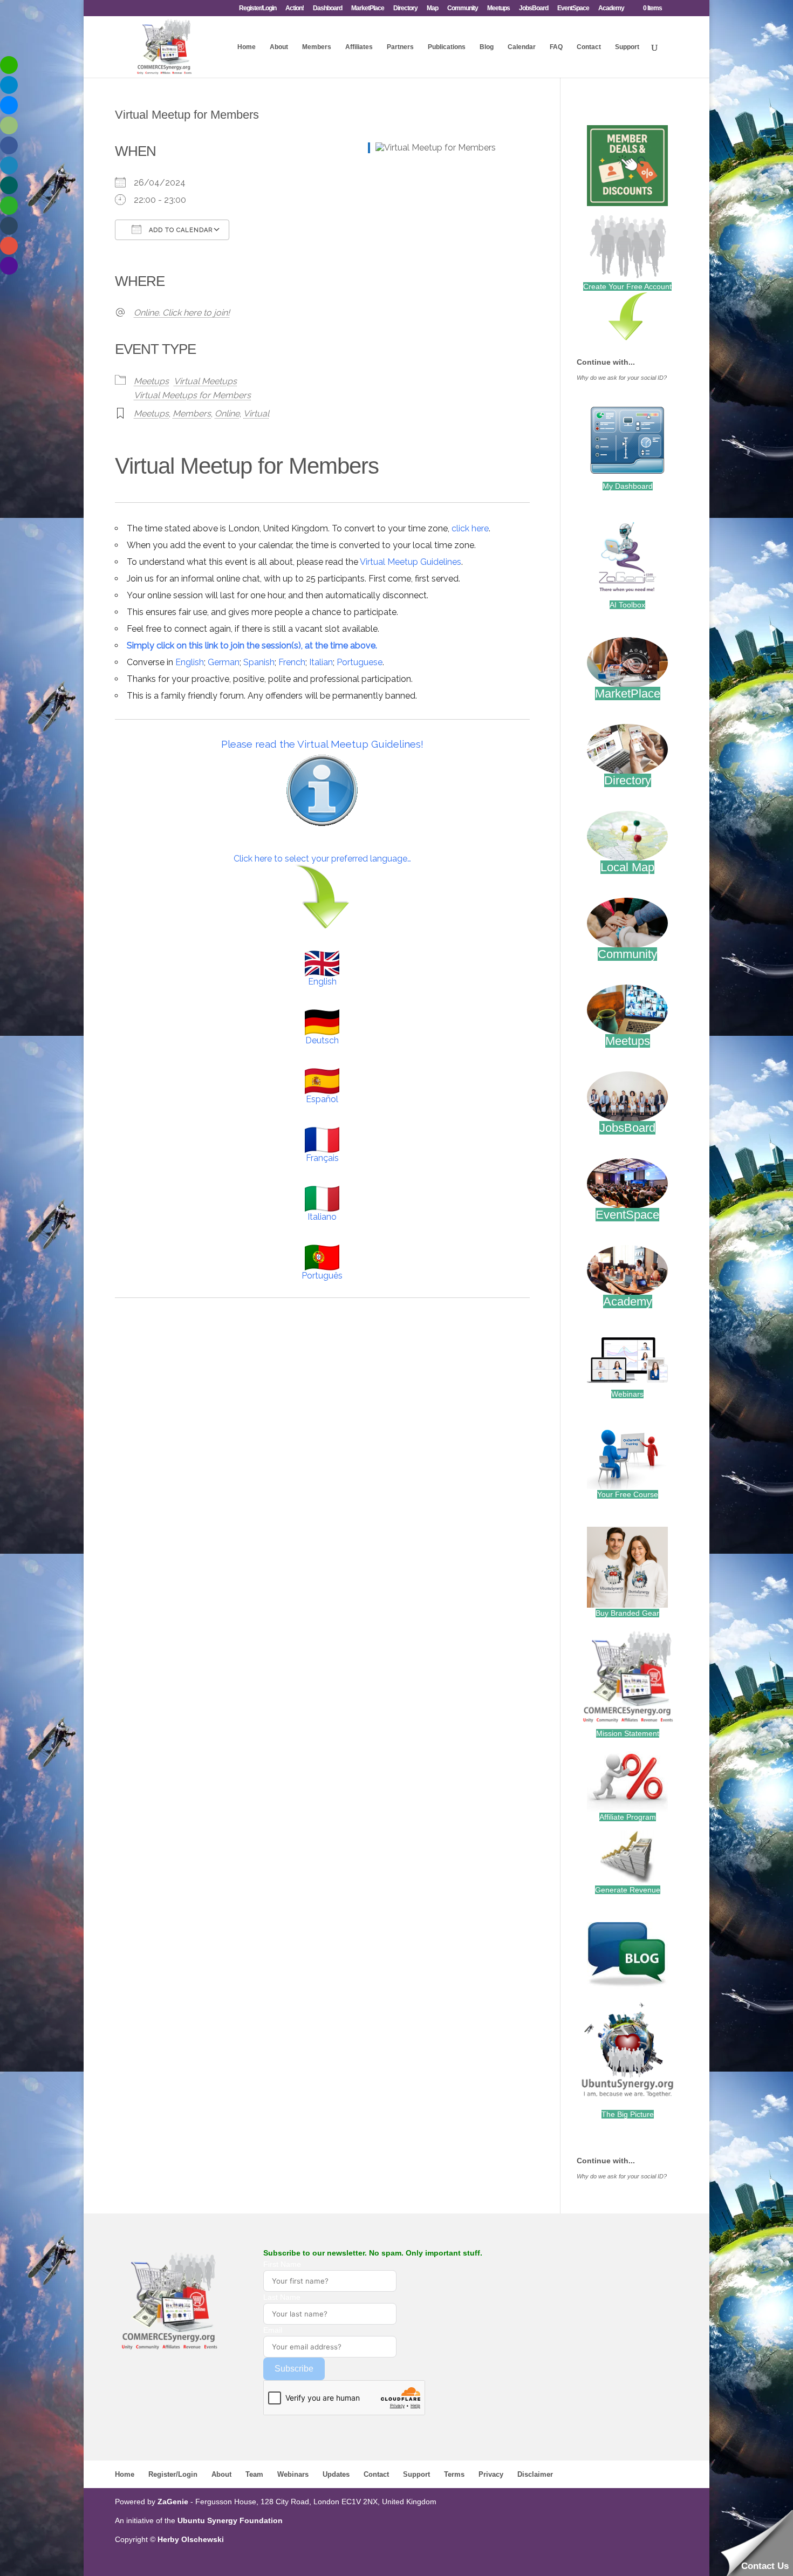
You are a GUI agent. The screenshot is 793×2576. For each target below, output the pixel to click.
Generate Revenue (628, 1890)
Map (432, 8)
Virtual (256, 414)
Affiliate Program (628, 1817)
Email (273, 2330)
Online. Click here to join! (182, 313)
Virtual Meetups (205, 381)
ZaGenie (173, 2502)
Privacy (491, 2474)
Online (227, 414)
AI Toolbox (627, 605)
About (279, 47)
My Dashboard (628, 486)
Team (254, 2474)
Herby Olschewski (191, 2539)
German (224, 662)
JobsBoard (534, 8)
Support (627, 47)
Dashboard (327, 8)
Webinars (627, 1394)
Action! (295, 8)
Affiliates (359, 47)
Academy (611, 8)
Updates (336, 2474)
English (190, 662)
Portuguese (360, 662)
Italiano (322, 1217)
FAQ (556, 47)
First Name (282, 2264)
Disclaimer (535, 2474)
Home (247, 47)
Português (322, 1276)
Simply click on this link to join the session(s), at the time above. (252, 645)
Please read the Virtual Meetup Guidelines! (322, 744)
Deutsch (322, 1040)
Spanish (259, 662)
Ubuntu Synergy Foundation (230, 2520)
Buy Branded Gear (627, 1613)
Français (322, 1158)
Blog (487, 47)
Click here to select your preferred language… (322, 859)
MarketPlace (368, 8)
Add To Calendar (180, 230)
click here (470, 528)
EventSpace (573, 8)
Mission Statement (628, 1733)
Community (463, 8)
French (292, 662)
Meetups (498, 8)
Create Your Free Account (627, 286)
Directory (405, 8)
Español (322, 1099)
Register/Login (258, 8)
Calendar (522, 47)
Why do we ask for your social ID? (622, 378)
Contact (589, 47)
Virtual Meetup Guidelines (411, 562)
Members (317, 47)
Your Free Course (628, 1494)
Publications (447, 47)
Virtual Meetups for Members (192, 395)
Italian (321, 662)
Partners (400, 47)
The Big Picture (628, 2114)
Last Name (282, 2297)
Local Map (627, 867)
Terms (454, 2474)
